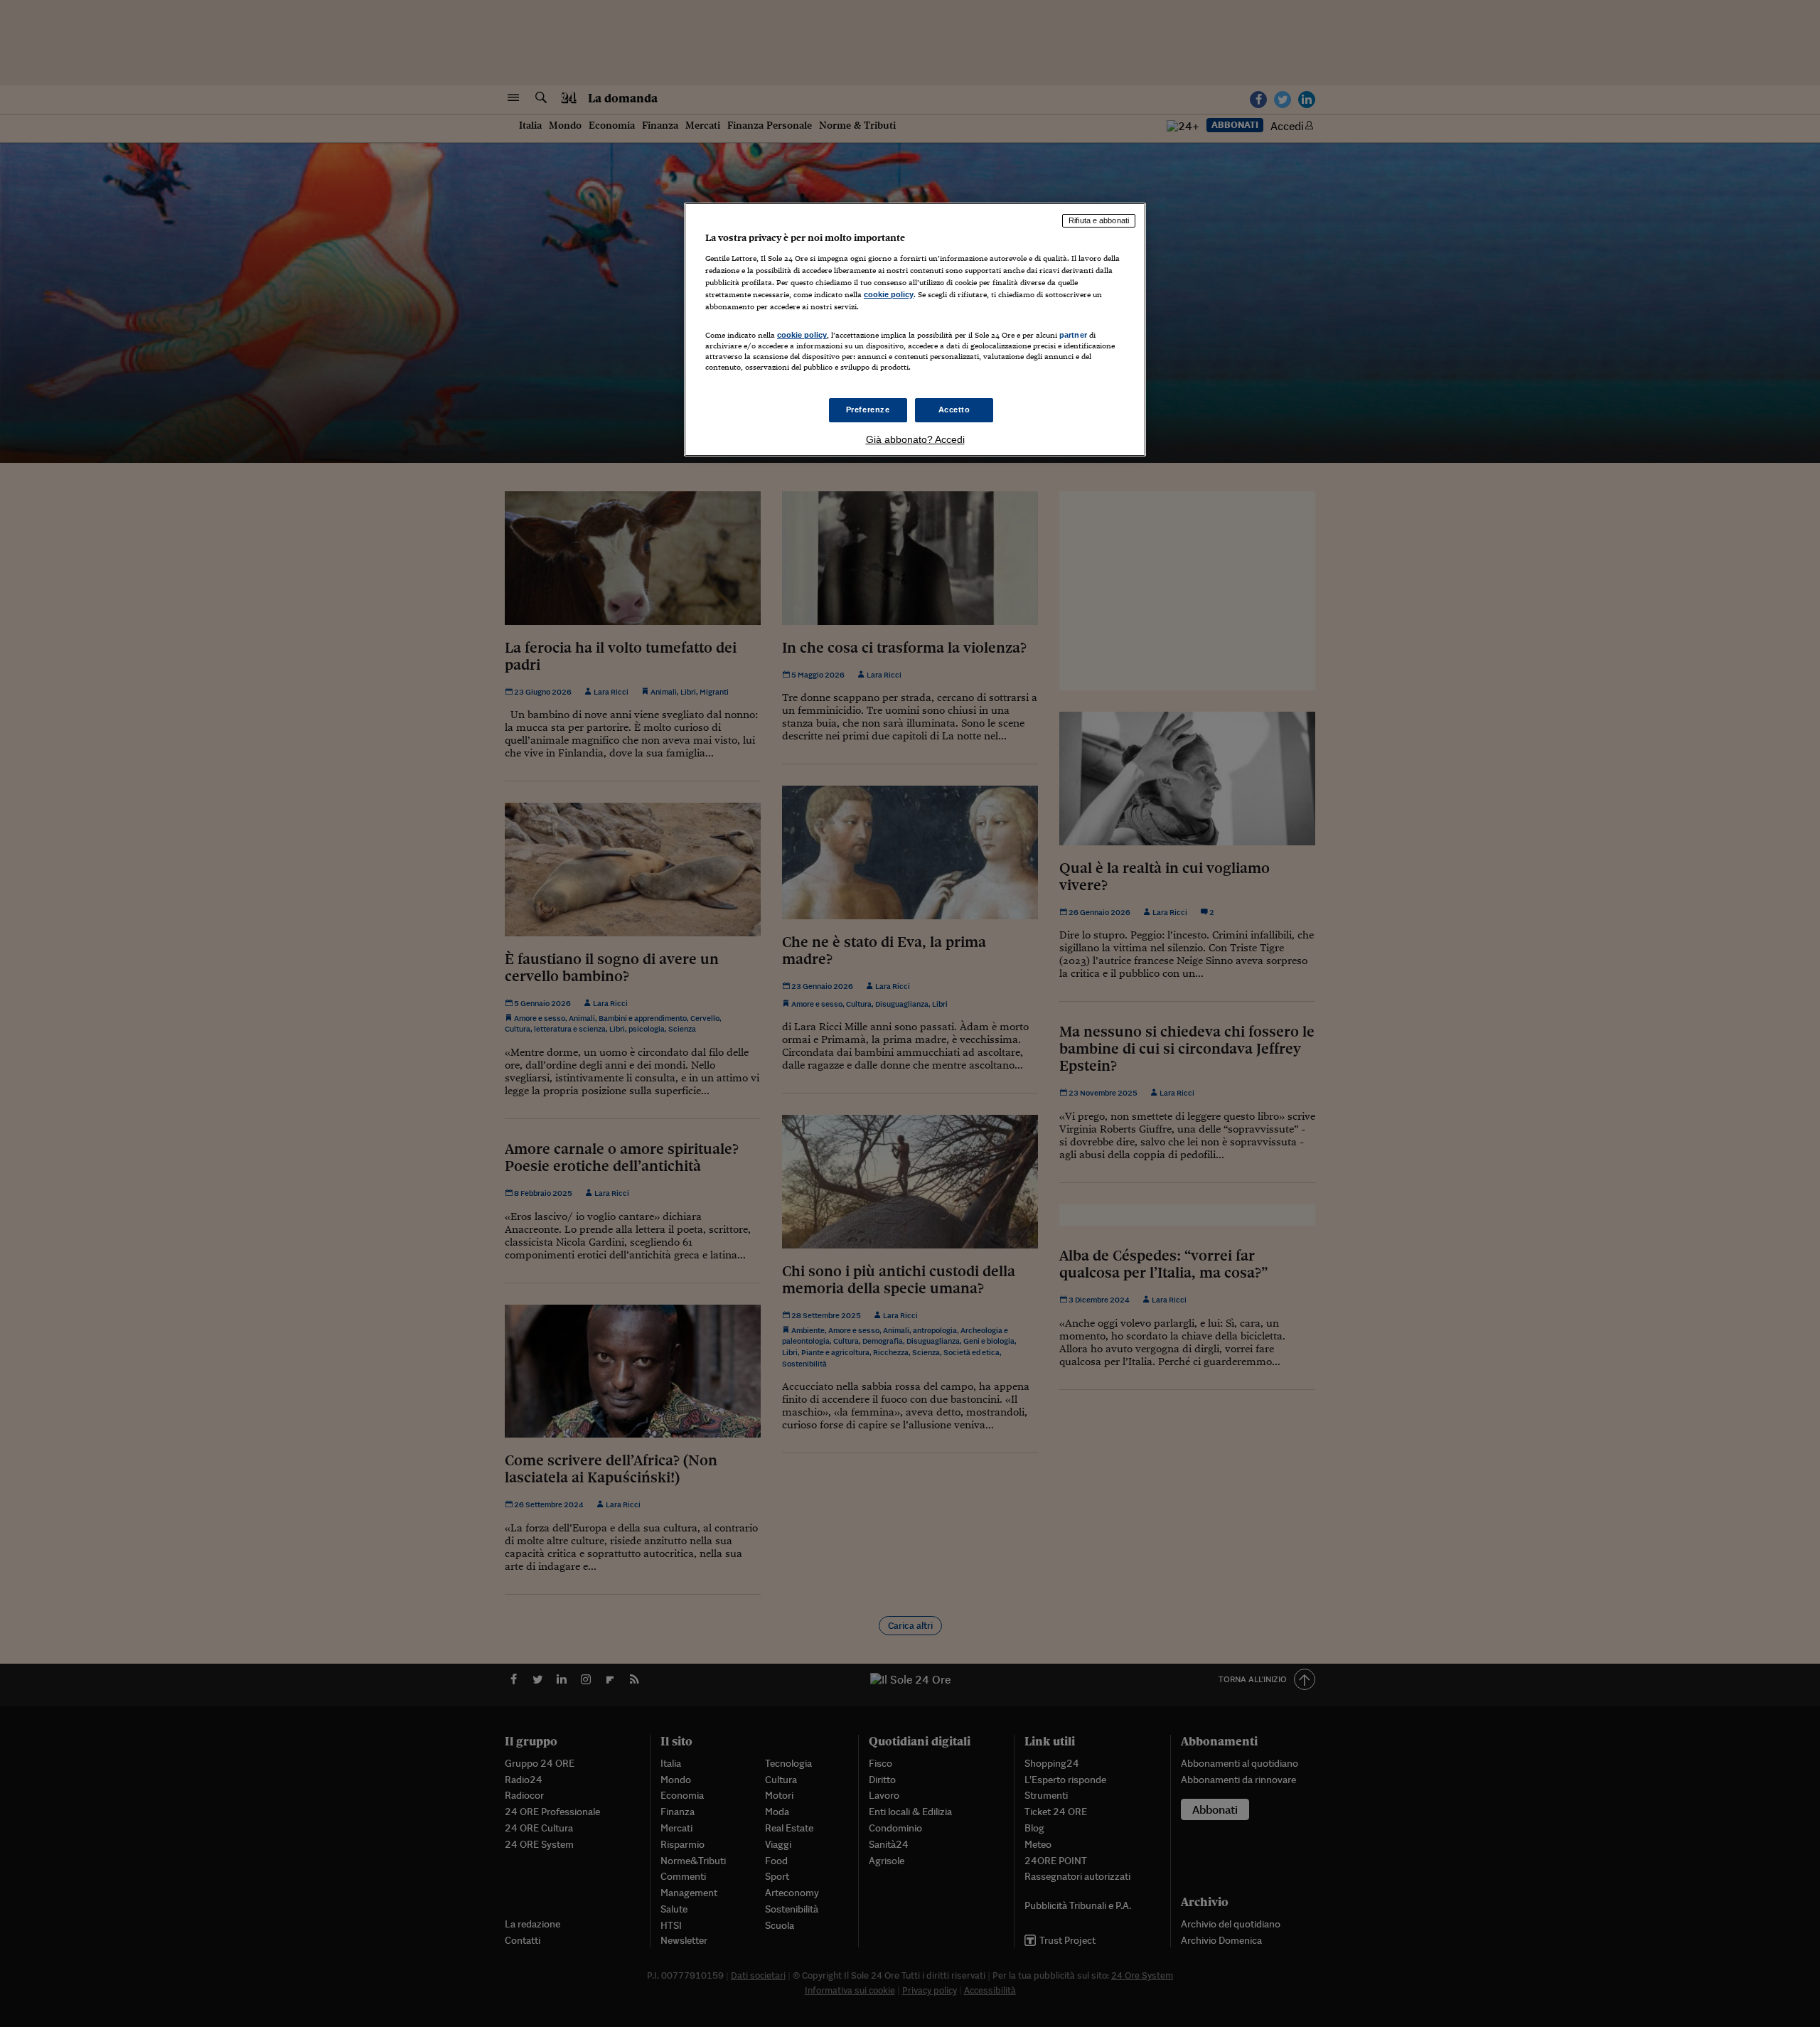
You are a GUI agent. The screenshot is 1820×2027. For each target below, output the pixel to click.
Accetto (954, 410)
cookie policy (889, 294)
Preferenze (868, 410)
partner (1073, 335)
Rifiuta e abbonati (1099, 220)
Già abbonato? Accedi (915, 439)
